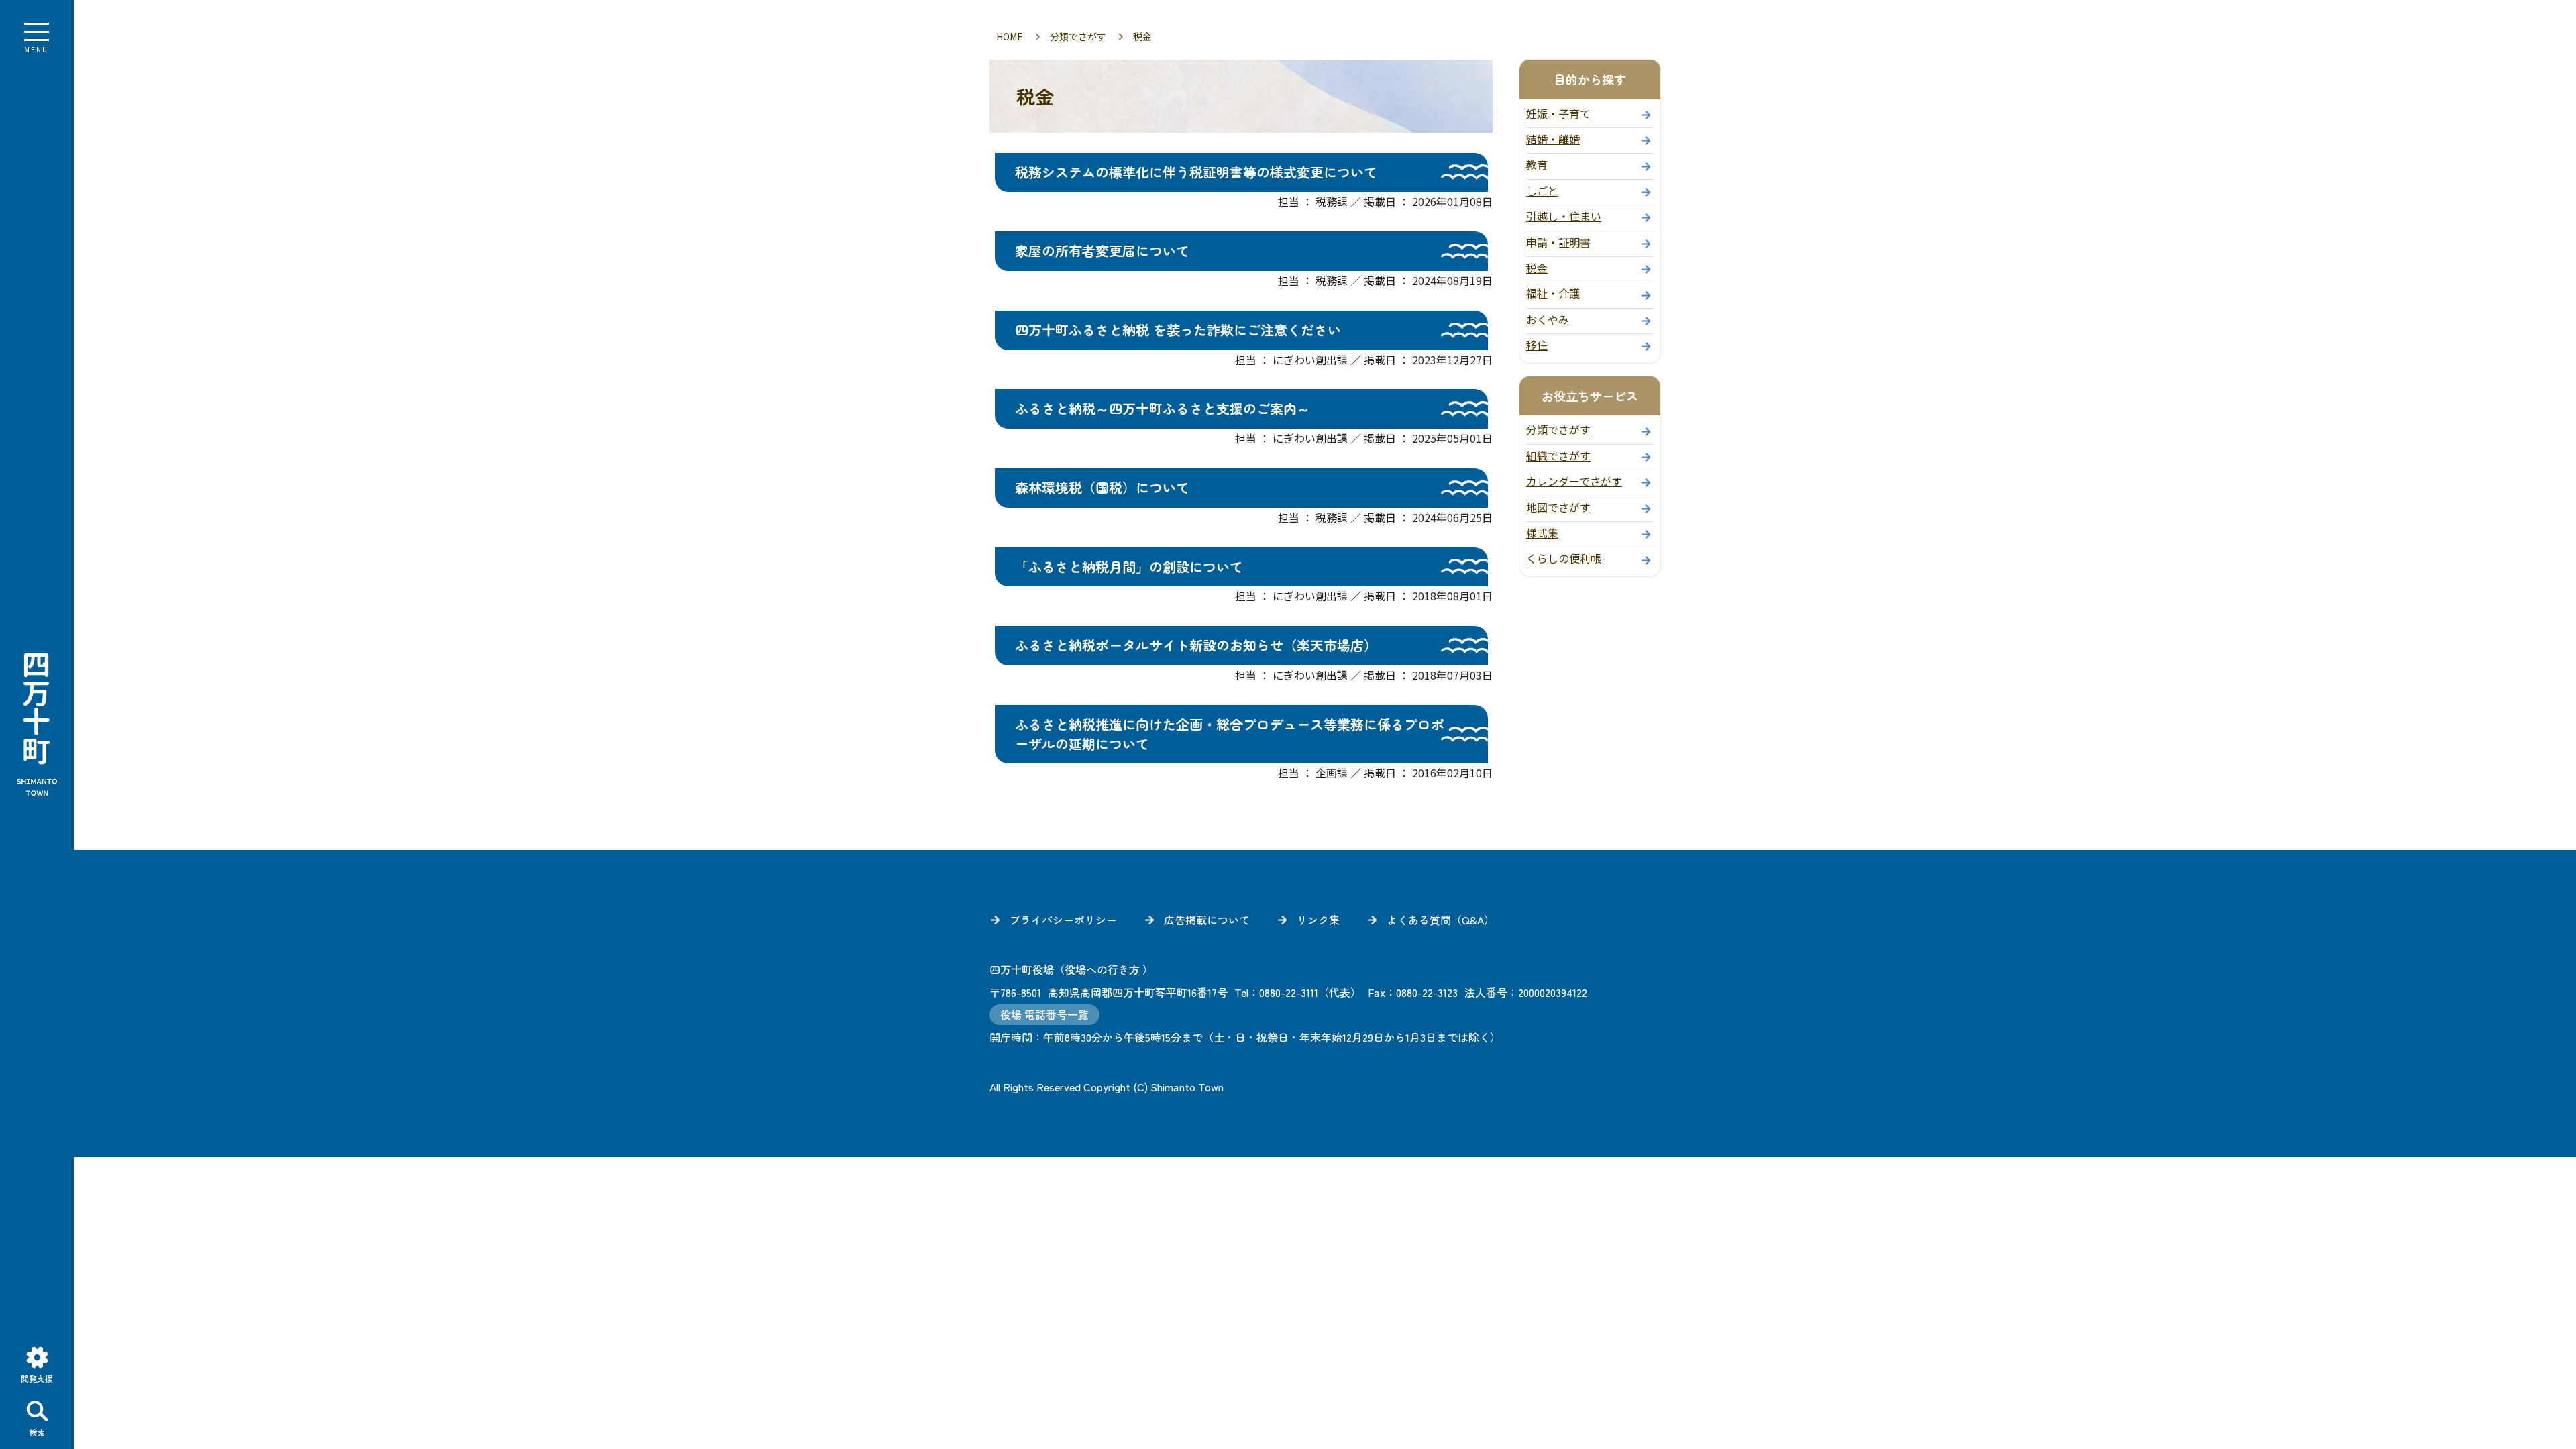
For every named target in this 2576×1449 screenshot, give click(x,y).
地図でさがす (1558, 507)
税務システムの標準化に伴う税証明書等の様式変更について (1196, 172)
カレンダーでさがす (1574, 481)
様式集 (1542, 533)
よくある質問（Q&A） (1441, 920)
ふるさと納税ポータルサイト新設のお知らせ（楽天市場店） (1196, 645)
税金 (1537, 268)
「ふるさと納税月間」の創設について (1129, 567)
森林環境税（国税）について (1102, 487)
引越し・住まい (1564, 216)
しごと (1542, 191)
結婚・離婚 (1553, 139)
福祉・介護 (1553, 293)
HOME (1010, 36)
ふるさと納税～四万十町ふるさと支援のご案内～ (1163, 408)
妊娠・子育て (1558, 113)
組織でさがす (1558, 455)
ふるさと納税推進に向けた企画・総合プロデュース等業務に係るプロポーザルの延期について (1230, 734)
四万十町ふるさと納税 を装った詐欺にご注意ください (1178, 330)
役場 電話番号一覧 (1044, 1015)
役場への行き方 (1102, 969)
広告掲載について (1207, 920)
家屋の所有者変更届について (1102, 251)
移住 (1537, 345)
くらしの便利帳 (1564, 558)
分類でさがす (1078, 36)
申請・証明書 (1558, 242)
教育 (1537, 164)
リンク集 (1318, 920)
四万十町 (37, 724)
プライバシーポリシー (1063, 920)
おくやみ (1548, 319)
